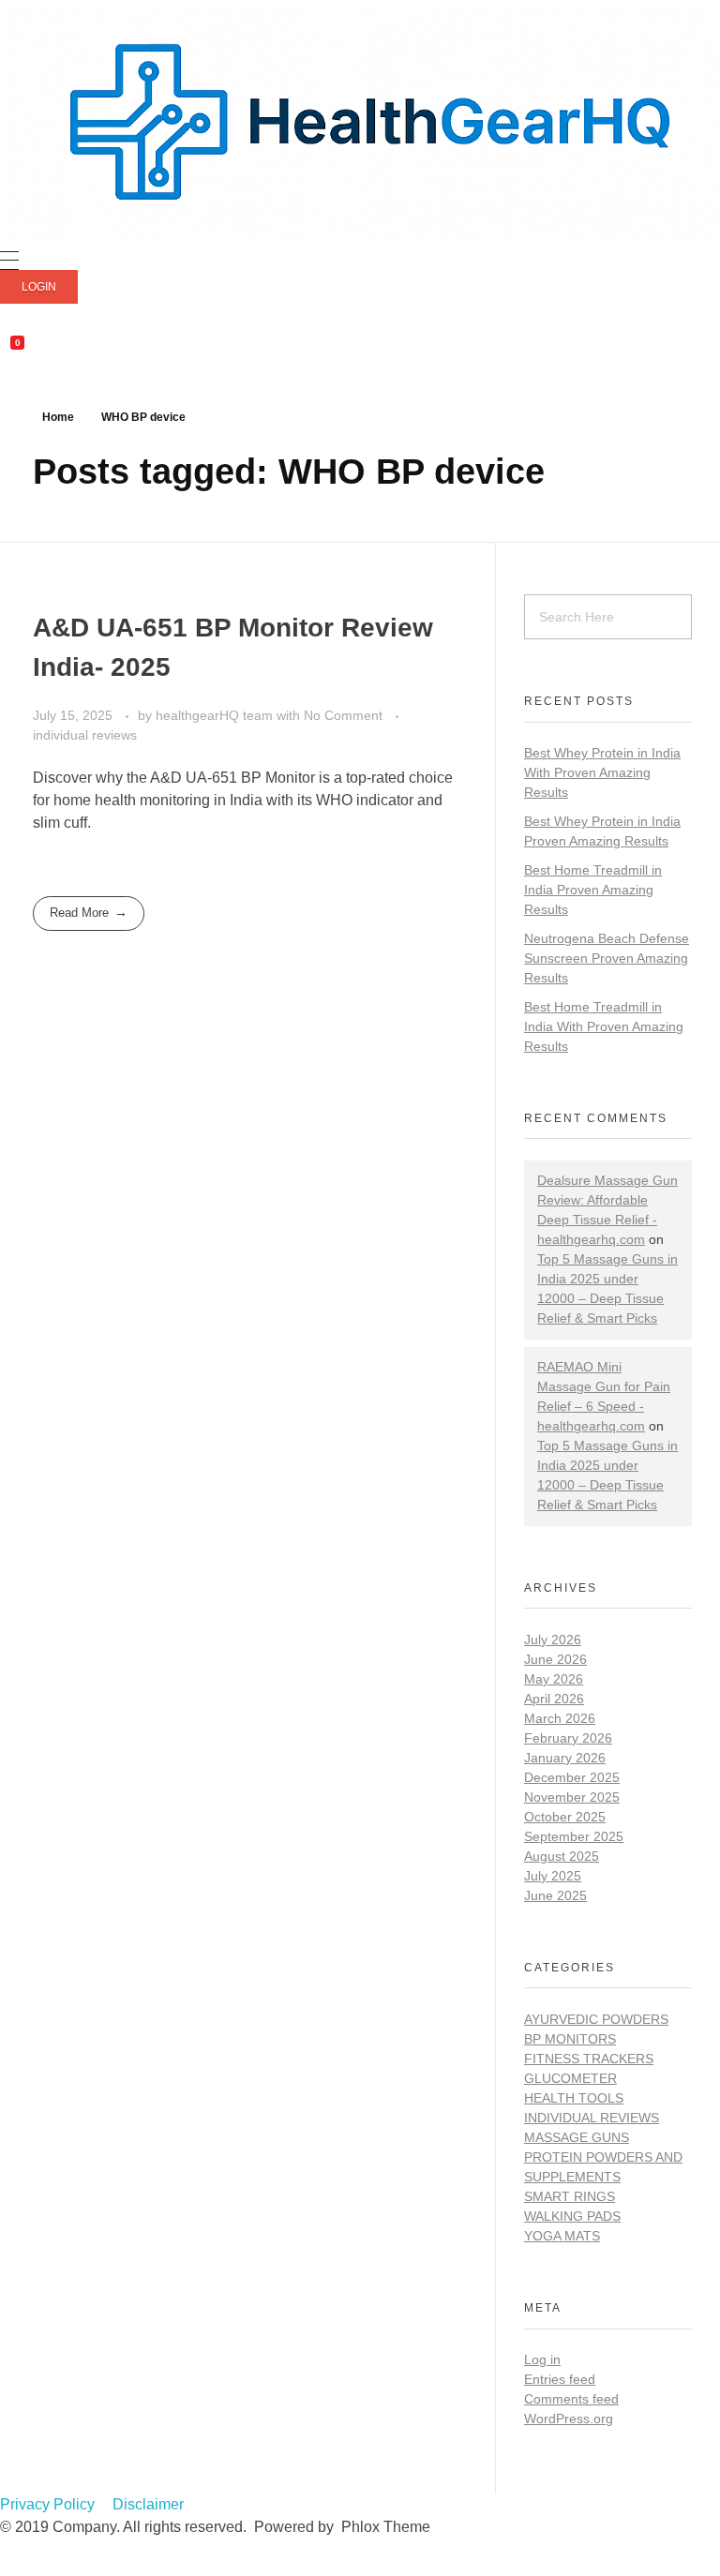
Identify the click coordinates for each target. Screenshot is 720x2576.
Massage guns (577, 2137)
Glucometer (570, 2078)
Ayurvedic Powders (596, 2019)
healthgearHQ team (216, 715)
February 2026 (568, 1738)
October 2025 (565, 1817)
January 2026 (565, 1758)
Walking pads (572, 2216)
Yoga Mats (562, 2236)
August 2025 (562, 1856)
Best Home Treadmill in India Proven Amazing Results (593, 890)
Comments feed (571, 2399)
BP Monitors (570, 2039)
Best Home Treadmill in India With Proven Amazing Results (604, 1026)
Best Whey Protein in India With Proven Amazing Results (602, 772)
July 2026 (553, 1640)
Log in (542, 2359)
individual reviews (85, 735)
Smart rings (570, 2196)
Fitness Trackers (589, 2059)
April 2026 (554, 1699)
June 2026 (555, 1659)
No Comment (343, 715)
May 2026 (554, 1679)
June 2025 (555, 1895)
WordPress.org (569, 2419)
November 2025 (572, 1797)
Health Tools (574, 2098)
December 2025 (572, 1777)
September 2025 (574, 1836)
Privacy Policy (47, 2504)
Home (58, 417)
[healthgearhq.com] (360, 122)
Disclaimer (148, 2504)
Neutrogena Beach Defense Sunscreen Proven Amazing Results (607, 958)
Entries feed (560, 2379)
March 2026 (560, 1718)
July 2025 (553, 1876)
